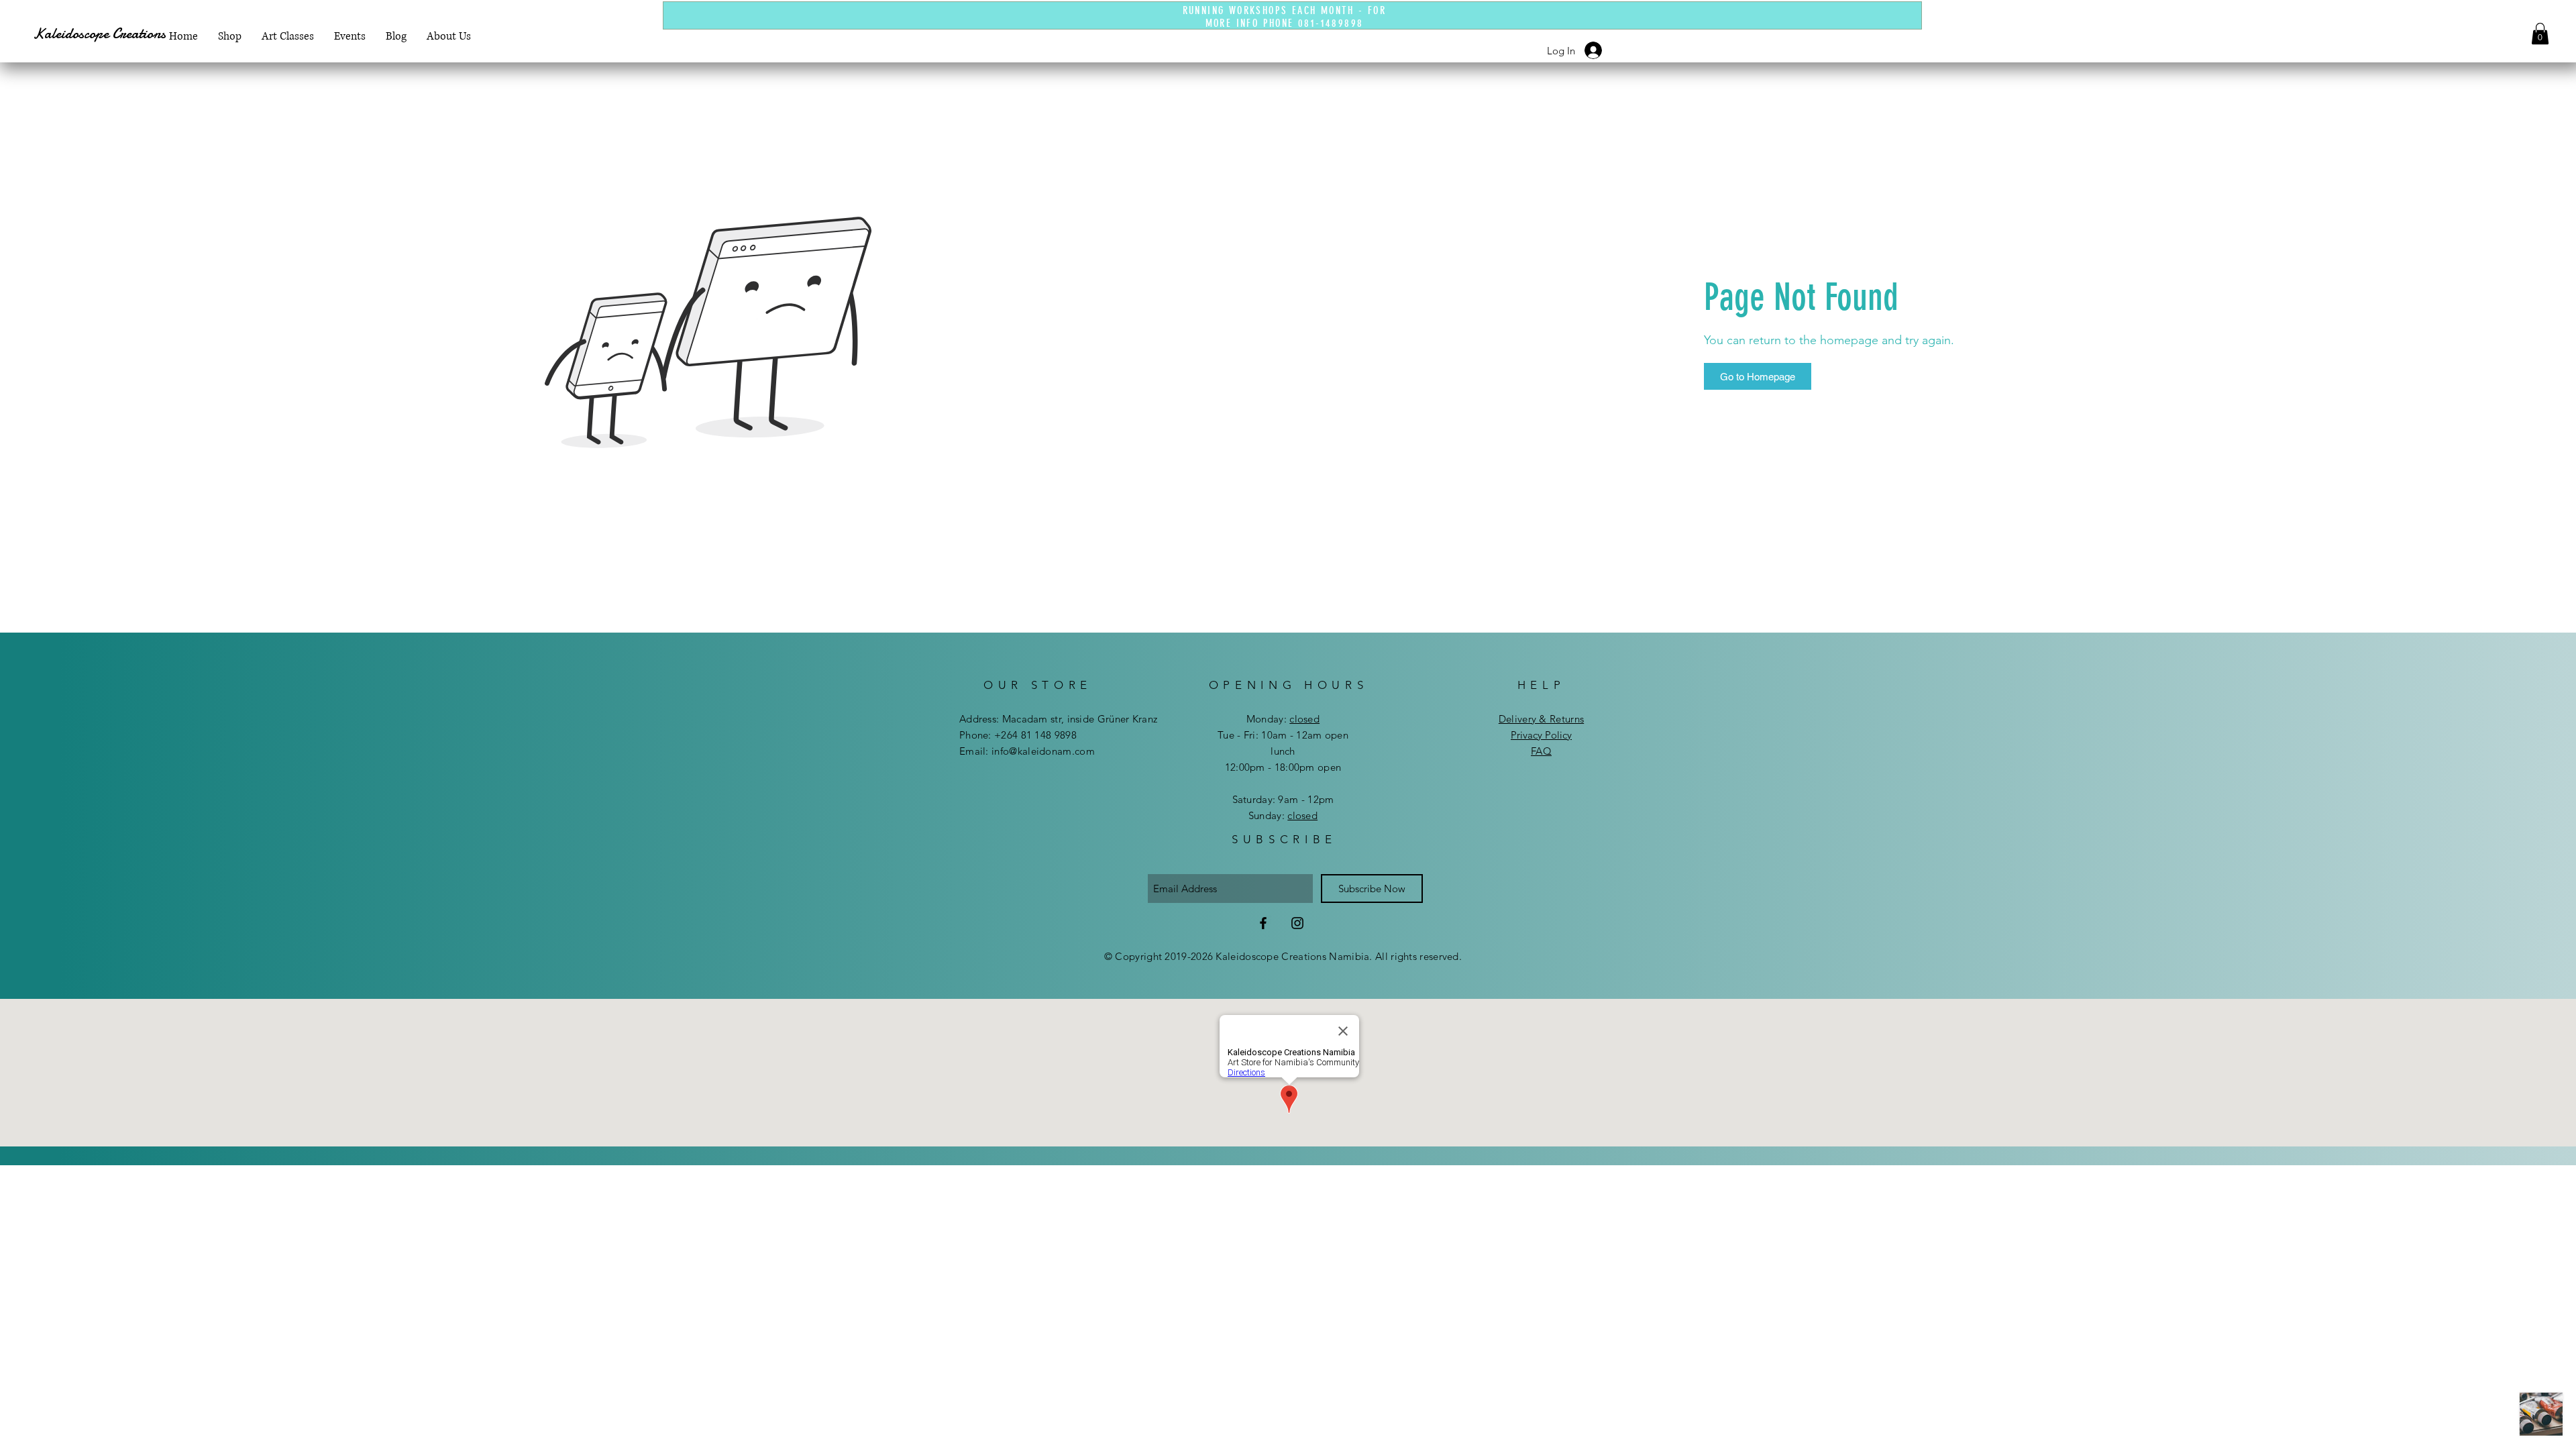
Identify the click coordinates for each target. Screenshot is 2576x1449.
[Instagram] (1297, 923)
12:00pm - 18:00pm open (1283, 767)
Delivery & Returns (1541, 719)
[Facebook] (1263, 923)
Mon (1257, 719)
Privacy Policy (1541, 735)
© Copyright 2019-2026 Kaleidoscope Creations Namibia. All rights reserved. (1283, 956)
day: (1293, 719)
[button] (2540, 34)
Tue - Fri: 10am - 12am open (1283, 735)
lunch (1283, 751)
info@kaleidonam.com (1043, 751)
